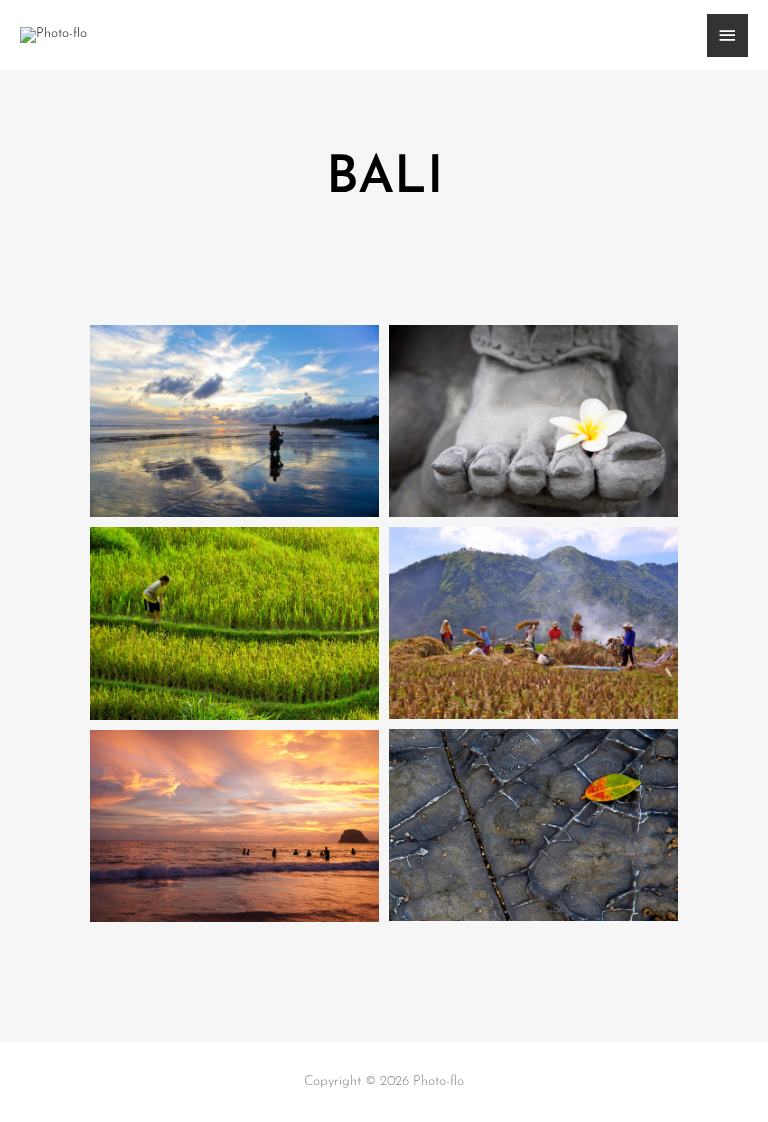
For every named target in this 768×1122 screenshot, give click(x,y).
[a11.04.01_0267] (234, 421)
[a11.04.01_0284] (533, 421)
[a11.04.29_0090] (234, 826)
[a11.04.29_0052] (533, 825)
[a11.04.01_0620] (234, 623)
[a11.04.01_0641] (533, 623)
